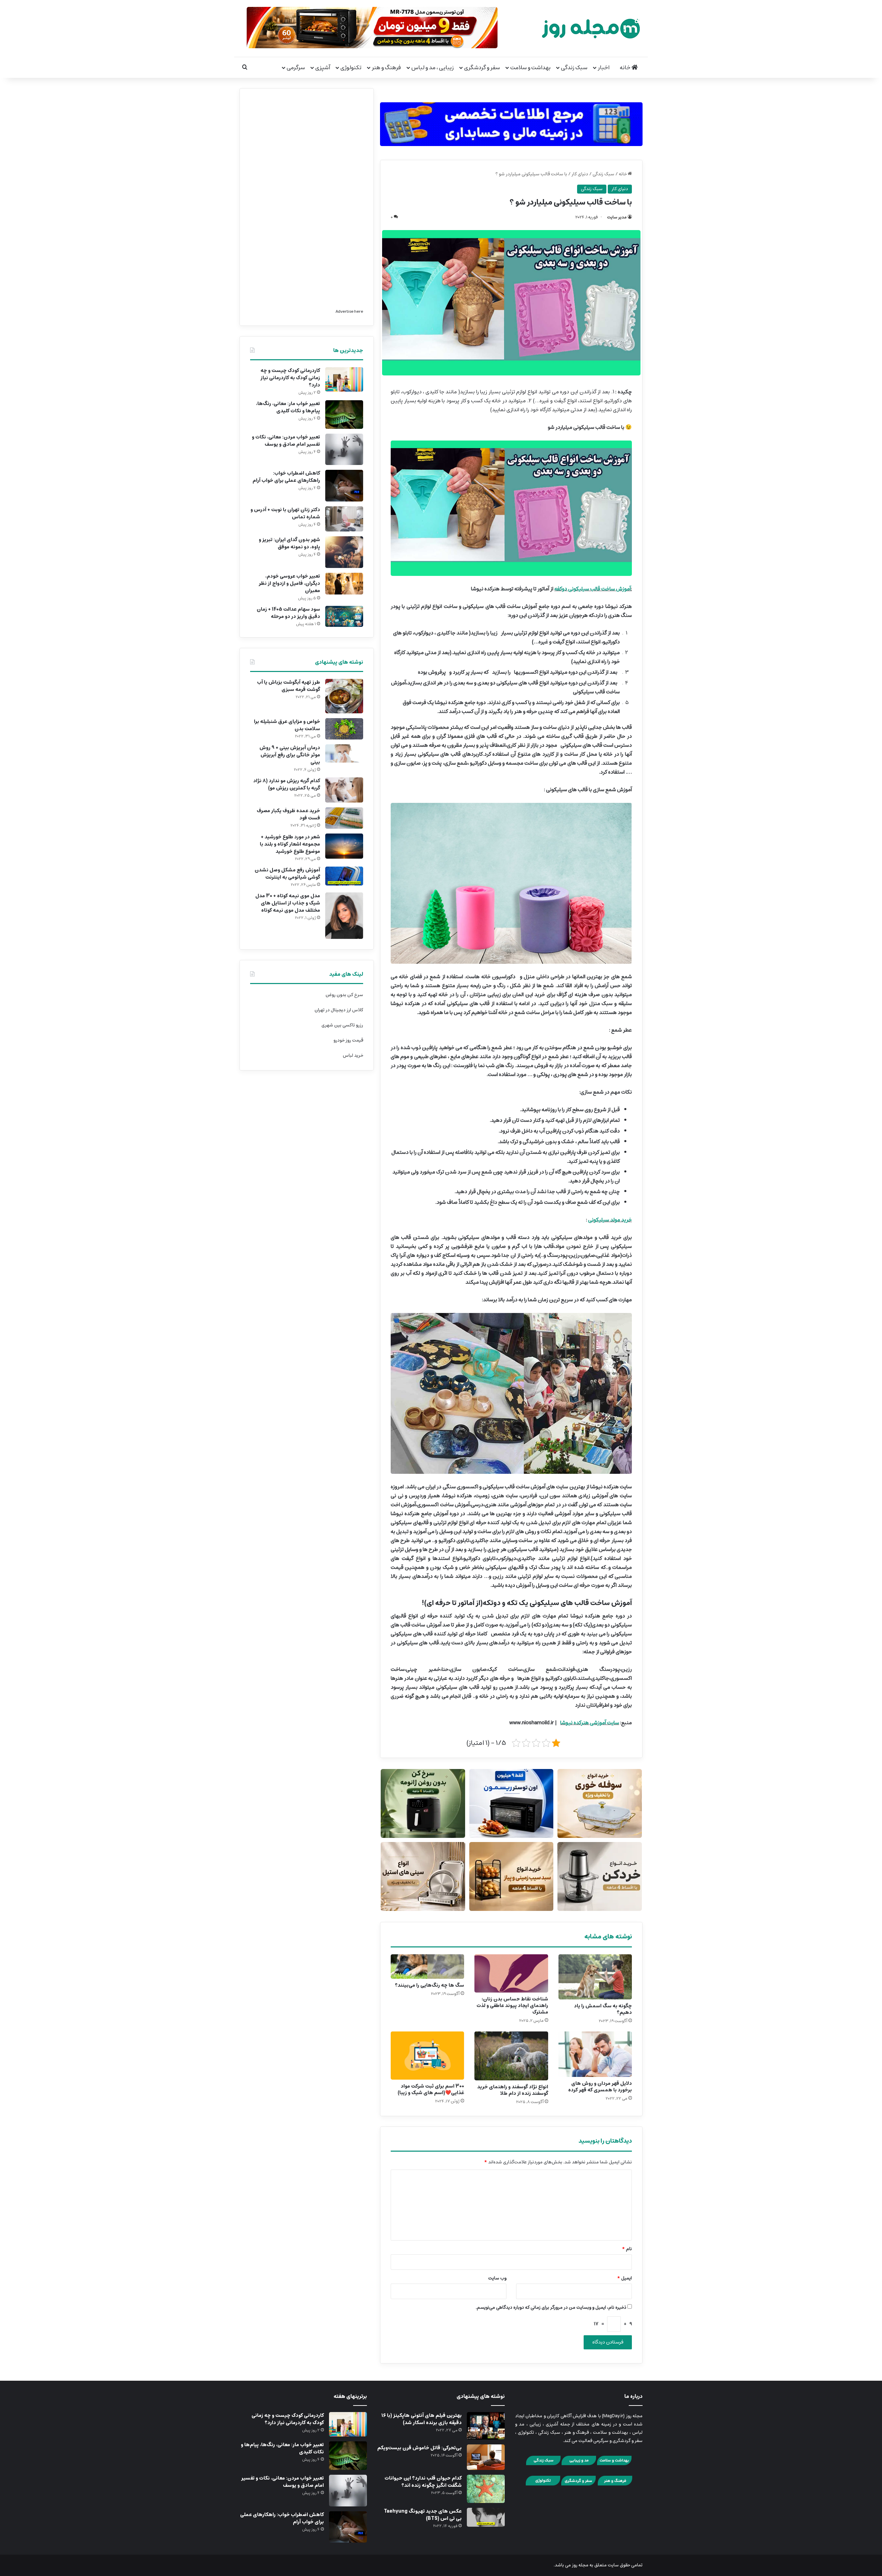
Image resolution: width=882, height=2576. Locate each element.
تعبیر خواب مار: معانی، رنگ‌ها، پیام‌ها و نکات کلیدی (288, 407)
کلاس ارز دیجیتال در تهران (339, 1010)
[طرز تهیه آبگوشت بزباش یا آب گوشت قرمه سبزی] (344, 696)
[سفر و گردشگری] (578, 2485)
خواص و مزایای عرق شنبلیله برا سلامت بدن (287, 725)
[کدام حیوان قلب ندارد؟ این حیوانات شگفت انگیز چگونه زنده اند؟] (486, 2489)
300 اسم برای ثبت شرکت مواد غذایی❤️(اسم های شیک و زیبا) (431, 2089)
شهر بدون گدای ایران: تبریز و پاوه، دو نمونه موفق (289, 543)
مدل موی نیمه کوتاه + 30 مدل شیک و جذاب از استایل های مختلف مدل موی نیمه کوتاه (288, 903)
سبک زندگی (574, 68)
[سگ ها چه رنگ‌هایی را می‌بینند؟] (427, 1967)
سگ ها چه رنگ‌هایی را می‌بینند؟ (429, 1985)
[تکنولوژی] (543, 2485)
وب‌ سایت (497, 2278)
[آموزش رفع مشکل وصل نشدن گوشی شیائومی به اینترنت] (344, 876)
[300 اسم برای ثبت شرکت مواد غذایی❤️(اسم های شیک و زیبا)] (427, 2056)
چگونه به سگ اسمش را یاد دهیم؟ (603, 2009)
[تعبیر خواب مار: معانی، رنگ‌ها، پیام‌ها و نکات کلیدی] (344, 415)
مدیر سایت (617, 217)
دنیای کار (580, 174)
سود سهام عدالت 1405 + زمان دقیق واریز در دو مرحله (288, 613)
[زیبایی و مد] (579, 2464)
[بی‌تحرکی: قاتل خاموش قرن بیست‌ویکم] (486, 2457)
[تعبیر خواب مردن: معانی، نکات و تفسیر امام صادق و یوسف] (344, 449)
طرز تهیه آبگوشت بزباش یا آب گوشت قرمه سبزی (289, 686)
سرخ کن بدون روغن (344, 995)
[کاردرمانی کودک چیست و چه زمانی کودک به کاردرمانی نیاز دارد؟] (344, 379)
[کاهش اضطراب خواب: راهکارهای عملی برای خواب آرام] (344, 486)
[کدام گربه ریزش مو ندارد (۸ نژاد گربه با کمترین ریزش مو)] (344, 790)
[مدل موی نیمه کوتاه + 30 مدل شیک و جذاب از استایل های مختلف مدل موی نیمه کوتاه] (344, 916)
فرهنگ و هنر (386, 68)
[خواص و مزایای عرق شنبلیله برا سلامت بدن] (344, 729)
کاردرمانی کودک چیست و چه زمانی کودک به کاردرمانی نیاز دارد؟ (290, 378)
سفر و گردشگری (482, 68)
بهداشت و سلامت (530, 68)
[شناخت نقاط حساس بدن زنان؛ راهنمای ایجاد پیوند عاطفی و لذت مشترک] (511, 1973)
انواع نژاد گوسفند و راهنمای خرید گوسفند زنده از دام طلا (513, 2090)
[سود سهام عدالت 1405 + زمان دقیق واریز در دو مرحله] (344, 616)
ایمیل (624, 2278)
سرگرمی (296, 68)
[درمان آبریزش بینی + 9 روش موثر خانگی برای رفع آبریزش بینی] (344, 753)
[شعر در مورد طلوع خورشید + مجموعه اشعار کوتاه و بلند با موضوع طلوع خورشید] (344, 846)
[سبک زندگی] (543, 2464)
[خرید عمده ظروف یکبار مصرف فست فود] (344, 818)
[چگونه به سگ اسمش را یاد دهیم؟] (595, 1977)
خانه (625, 68)
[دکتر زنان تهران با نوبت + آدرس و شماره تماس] (344, 519)
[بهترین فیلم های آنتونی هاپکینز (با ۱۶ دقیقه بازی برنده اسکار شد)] (486, 2426)
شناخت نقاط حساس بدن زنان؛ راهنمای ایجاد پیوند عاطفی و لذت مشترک (512, 2006)
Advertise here (349, 312)
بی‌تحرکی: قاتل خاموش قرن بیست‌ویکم (419, 2448)
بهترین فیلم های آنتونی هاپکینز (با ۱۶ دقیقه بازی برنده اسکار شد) (422, 2419)
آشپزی (323, 68)
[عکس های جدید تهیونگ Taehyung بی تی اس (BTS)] (486, 2517)
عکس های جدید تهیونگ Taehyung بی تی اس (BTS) (423, 2515)
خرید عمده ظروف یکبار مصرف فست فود (288, 814)
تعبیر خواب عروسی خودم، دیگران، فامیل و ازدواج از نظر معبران (289, 583)
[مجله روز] (591, 28)
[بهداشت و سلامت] (614, 2464)
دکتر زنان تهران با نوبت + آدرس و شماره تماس (285, 513)
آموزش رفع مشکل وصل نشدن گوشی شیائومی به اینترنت (287, 874)
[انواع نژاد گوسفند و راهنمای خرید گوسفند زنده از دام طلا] (511, 2056)
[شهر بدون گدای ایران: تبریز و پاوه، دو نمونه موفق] (344, 552)
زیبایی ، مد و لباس (433, 68)
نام (627, 2249)
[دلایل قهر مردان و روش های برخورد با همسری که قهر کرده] (595, 2054)
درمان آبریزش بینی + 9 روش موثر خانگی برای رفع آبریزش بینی (290, 755)
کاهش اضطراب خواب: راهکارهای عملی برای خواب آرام (286, 477)
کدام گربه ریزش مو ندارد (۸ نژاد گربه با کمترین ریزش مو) (287, 784)
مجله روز (580, 2565)
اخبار (604, 68)
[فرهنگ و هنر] (615, 2485)
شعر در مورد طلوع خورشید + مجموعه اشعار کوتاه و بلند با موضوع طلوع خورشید (290, 844)
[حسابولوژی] (511, 122)
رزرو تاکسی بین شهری (342, 1025)
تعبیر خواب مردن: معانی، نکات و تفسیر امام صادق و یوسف (286, 441)
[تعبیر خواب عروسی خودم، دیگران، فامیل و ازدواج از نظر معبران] (344, 584)
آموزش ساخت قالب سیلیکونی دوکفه (593, 589)
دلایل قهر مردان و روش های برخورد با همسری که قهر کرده (600, 2087)
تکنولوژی (351, 68)
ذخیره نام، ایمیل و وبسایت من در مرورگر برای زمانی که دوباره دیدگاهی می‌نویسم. (551, 2308)
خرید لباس (353, 1056)
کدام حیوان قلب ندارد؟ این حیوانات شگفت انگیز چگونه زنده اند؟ (423, 2482)
